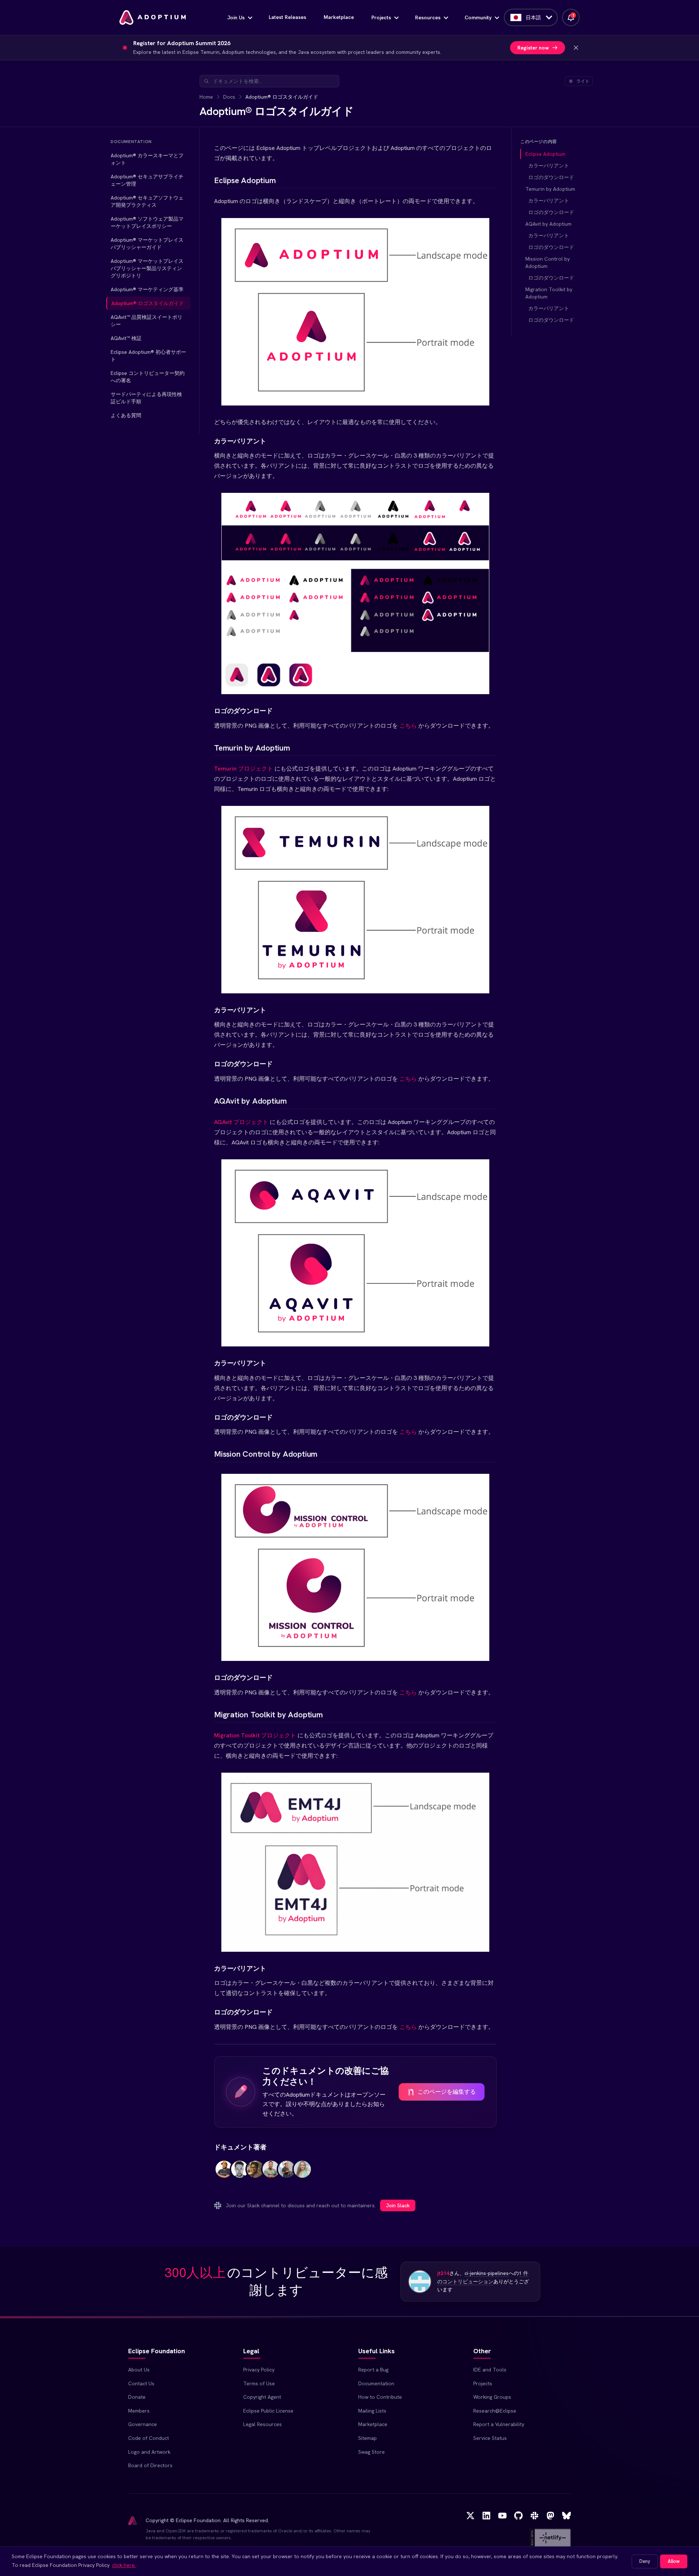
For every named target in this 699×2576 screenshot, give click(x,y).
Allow (674, 2561)
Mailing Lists (372, 2411)
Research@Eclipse (495, 2411)
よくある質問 (126, 415)
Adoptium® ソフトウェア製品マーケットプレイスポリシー (147, 222)
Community (478, 17)
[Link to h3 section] (208, 441)
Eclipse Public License (268, 2411)
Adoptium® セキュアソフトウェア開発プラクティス (147, 201)
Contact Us (141, 2383)
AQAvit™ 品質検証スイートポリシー (147, 321)
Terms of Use (259, 2383)
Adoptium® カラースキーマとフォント (147, 159)
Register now (533, 48)
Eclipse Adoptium (545, 154)
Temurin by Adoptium (550, 189)
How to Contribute (380, 2397)
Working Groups (492, 2397)
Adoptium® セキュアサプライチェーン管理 (147, 180)
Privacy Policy (259, 2370)
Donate (137, 2397)
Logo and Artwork (149, 2452)
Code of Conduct (149, 2438)
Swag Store (372, 2452)
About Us (139, 2370)
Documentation (376, 2383)
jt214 (443, 2273)
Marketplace (339, 17)
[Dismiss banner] (576, 48)
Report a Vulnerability (499, 2424)
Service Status (490, 2438)
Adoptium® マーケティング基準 (147, 289)
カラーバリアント (549, 166)
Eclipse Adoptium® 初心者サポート (148, 356)
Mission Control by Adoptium (548, 262)
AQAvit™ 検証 (126, 338)
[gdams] (240, 2174)
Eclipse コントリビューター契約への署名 (148, 377)
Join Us (236, 17)
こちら (408, 726)
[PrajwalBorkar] (255, 2174)
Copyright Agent (262, 2397)
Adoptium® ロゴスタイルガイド (148, 303)
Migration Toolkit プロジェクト (255, 1735)
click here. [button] (124, 2565)
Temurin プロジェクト (244, 769)
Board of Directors (150, 2465)
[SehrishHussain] (302, 2174)
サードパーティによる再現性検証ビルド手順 (146, 398)
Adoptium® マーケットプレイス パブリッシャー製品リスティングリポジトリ (147, 268)
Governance (143, 2424)
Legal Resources (262, 2424)
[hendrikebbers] (224, 2174)
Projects (381, 17)
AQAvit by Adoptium (548, 224)
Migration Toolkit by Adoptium (549, 293)
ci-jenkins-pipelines (487, 2273)
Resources (428, 17)
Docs (229, 97)
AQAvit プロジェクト (241, 1122)
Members (139, 2411)
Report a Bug (373, 2370)
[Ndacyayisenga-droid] (271, 2174)
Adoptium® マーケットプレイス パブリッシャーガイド (147, 244)
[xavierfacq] (287, 2174)
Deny (645, 2561)
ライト (583, 81)
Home (206, 97)
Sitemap (368, 2438)
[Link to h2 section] (208, 180)
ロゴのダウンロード (551, 177)
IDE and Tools (490, 2370)
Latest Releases (287, 17)
